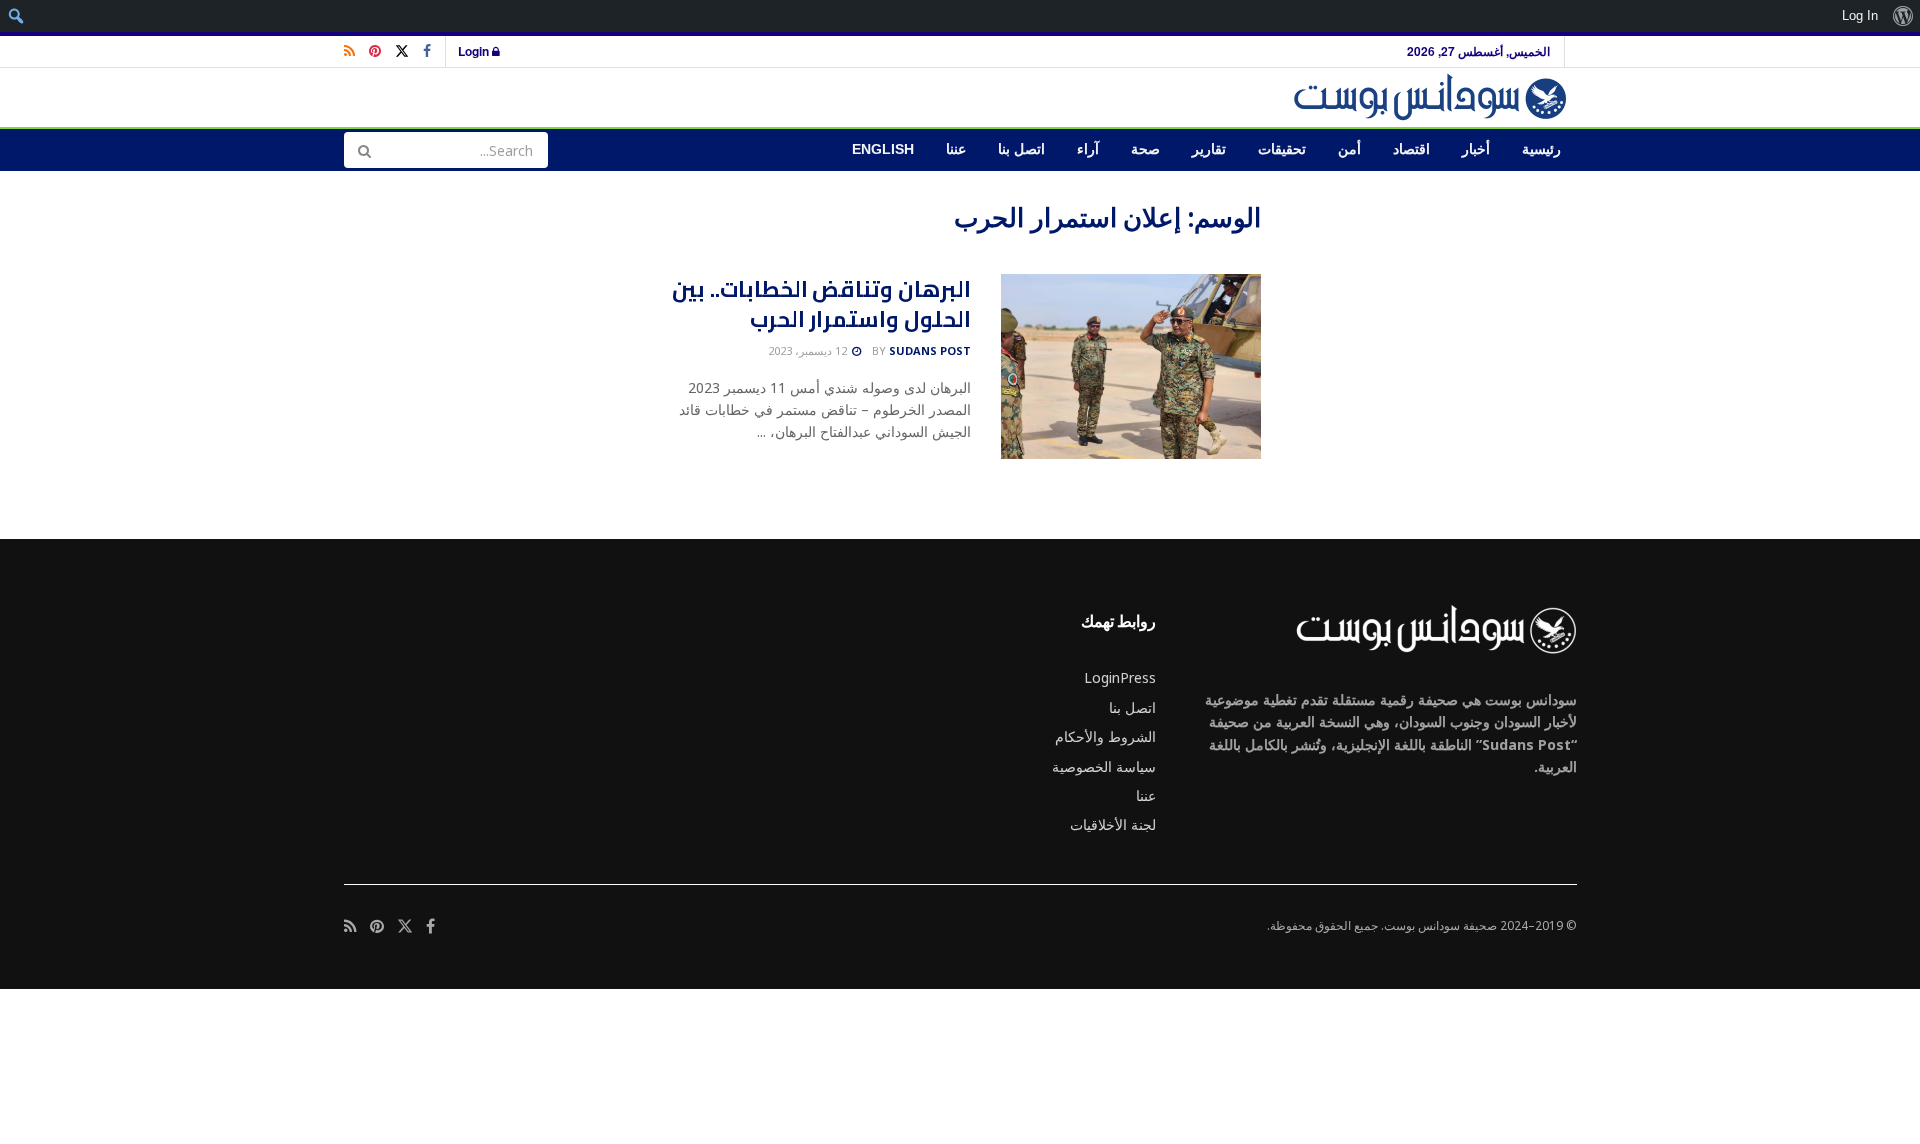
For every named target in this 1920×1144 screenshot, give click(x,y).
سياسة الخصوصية (1104, 766)
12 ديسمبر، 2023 (809, 350)
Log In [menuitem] (1860, 15)
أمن (1349, 149)
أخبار (1476, 149)
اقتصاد (1411, 149)
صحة (1145, 149)
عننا (956, 149)
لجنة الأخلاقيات (1113, 824)
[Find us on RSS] (349, 51)
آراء (1088, 149)
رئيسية (1541, 149)
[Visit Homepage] (1433, 97)
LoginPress (1120, 677)
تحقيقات (1282, 149)
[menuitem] (1902, 16)
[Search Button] (364, 150)
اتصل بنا (1021, 149)
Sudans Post (930, 350)
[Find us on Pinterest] (375, 51)
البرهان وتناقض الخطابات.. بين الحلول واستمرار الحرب (821, 304)
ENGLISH (883, 149)
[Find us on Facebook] (427, 51)
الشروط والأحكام (1105, 736)
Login (475, 51)
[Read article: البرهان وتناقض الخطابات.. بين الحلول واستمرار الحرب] (1131, 367)
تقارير (1209, 149)
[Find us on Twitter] (402, 51)
